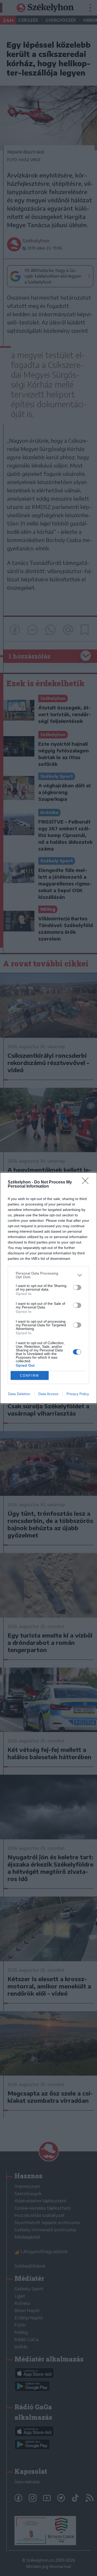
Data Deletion (19, 1394)
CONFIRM (29, 1376)
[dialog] (48, 1288)
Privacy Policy (78, 1394)
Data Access (48, 1394)
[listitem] (48, 1275)
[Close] (87, 1182)
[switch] (77, 1287)
